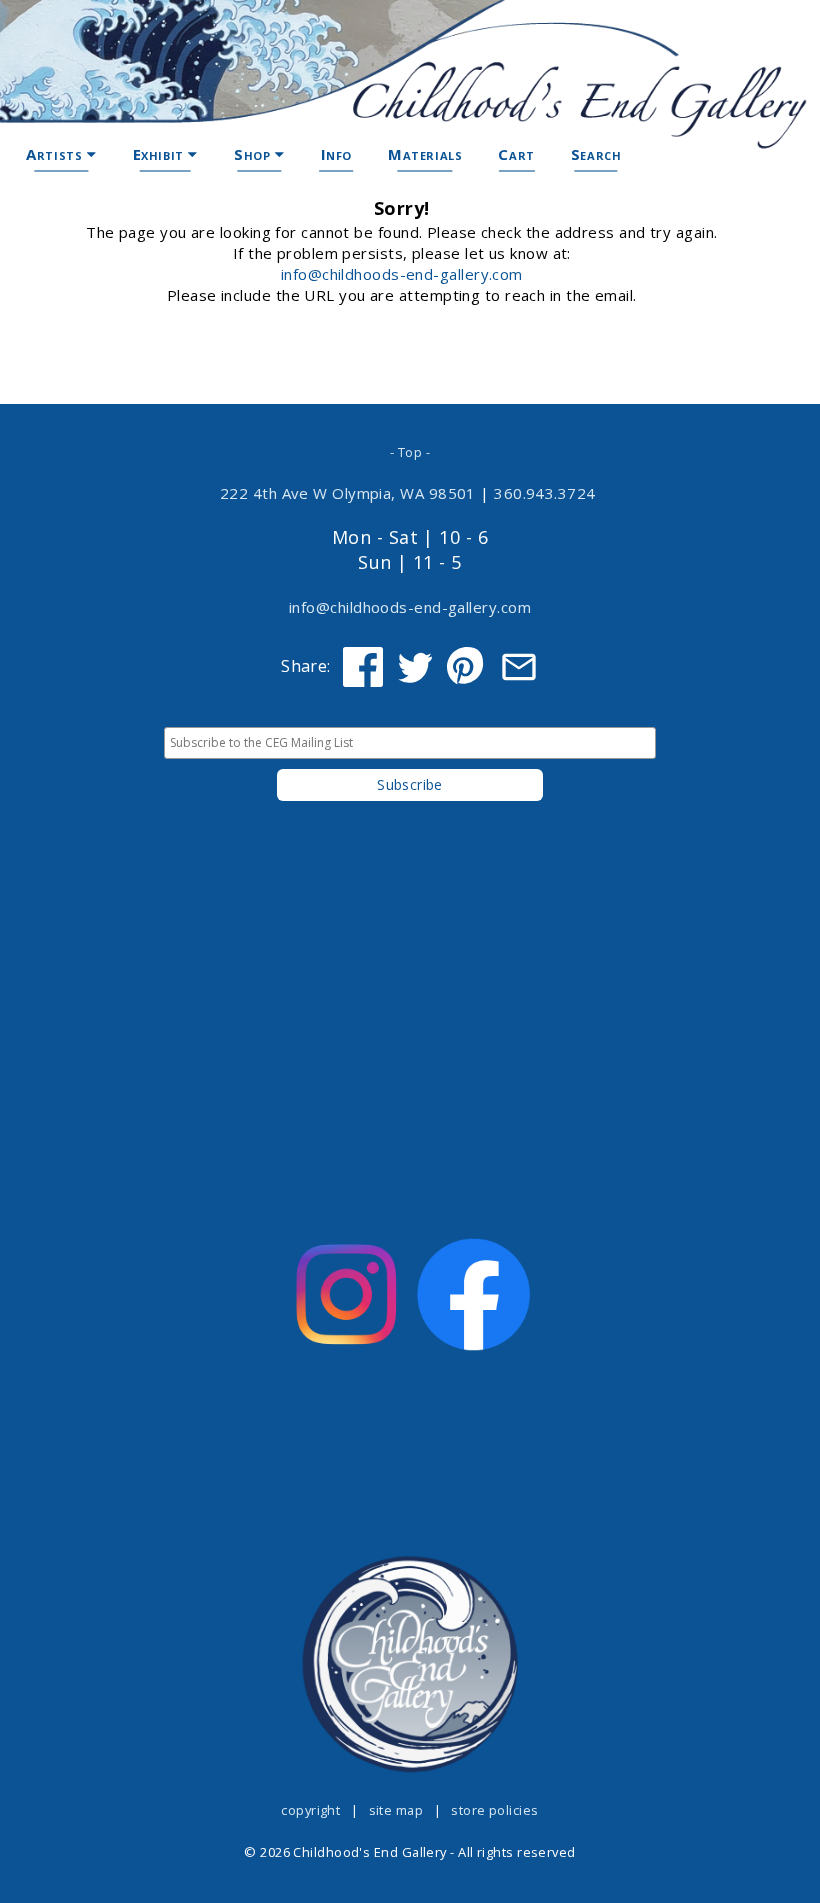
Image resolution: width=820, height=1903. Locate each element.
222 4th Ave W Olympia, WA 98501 (348, 493)
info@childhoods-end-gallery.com (402, 274)
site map (396, 1810)
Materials (425, 154)
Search (596, 154)
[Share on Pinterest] (467, 667)
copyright (310, 1810)
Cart (516, 154)
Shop (254, 154)
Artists (56, 154)
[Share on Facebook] (363, 667)
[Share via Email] (519, 667)
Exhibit (161, 154)
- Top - (410, 452)
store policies (494, 1810)
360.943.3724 (545, 493)
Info (336, 154)
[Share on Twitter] (415, 667)
